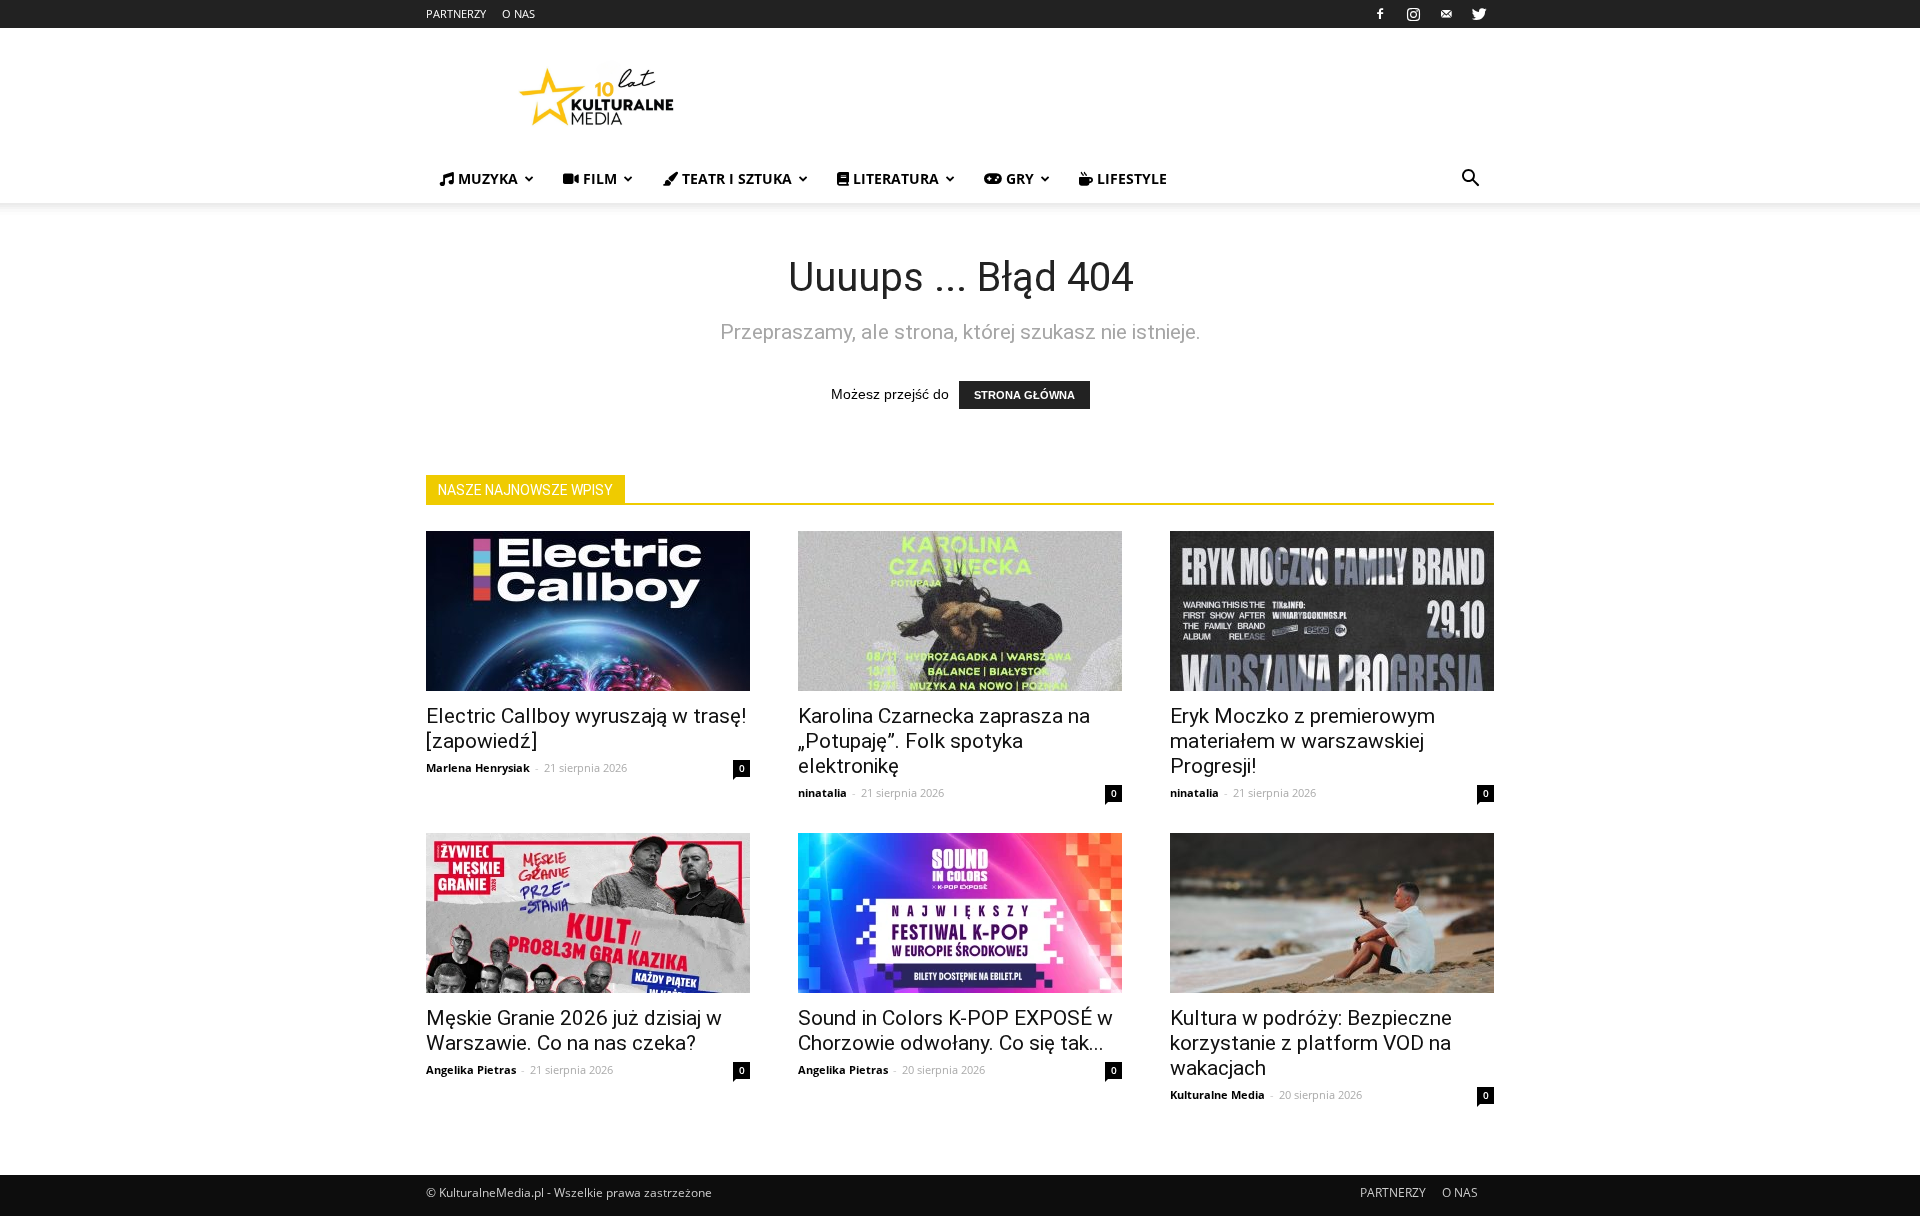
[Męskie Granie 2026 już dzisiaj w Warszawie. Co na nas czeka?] (588, 913)
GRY (1018, 178)
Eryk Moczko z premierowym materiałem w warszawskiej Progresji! (1302, 741)
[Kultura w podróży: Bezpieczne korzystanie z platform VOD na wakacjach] (1332, 913)
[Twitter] (1479, 14)
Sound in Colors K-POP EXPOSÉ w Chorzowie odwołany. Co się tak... (955, 1030)
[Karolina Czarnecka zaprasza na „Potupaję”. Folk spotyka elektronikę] (960, 611)
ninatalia (822, 792)
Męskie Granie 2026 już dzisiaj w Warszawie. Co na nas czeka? (574, 1030)
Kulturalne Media (1217, 1094)
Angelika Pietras (471, 1069)
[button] (1470, 180)
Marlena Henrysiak (478, 767)
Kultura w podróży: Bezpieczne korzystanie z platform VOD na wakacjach (1311, 1043)
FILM (598, 178)
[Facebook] (1380, 14)
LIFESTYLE (1130, 178)
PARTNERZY (456, 13)
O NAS (518, 13)
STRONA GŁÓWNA (1024, 395)
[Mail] (1446, 14)
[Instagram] (1413, 14)
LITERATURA (894, 178)
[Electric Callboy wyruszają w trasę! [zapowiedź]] (588, 611)
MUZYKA (486, 178)
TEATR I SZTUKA (735, 178)
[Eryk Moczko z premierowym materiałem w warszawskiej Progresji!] (1332, 611)
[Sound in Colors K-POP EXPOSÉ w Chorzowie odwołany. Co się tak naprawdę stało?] (960, 913)
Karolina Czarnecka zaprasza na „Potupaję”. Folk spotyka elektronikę (944, 741)
